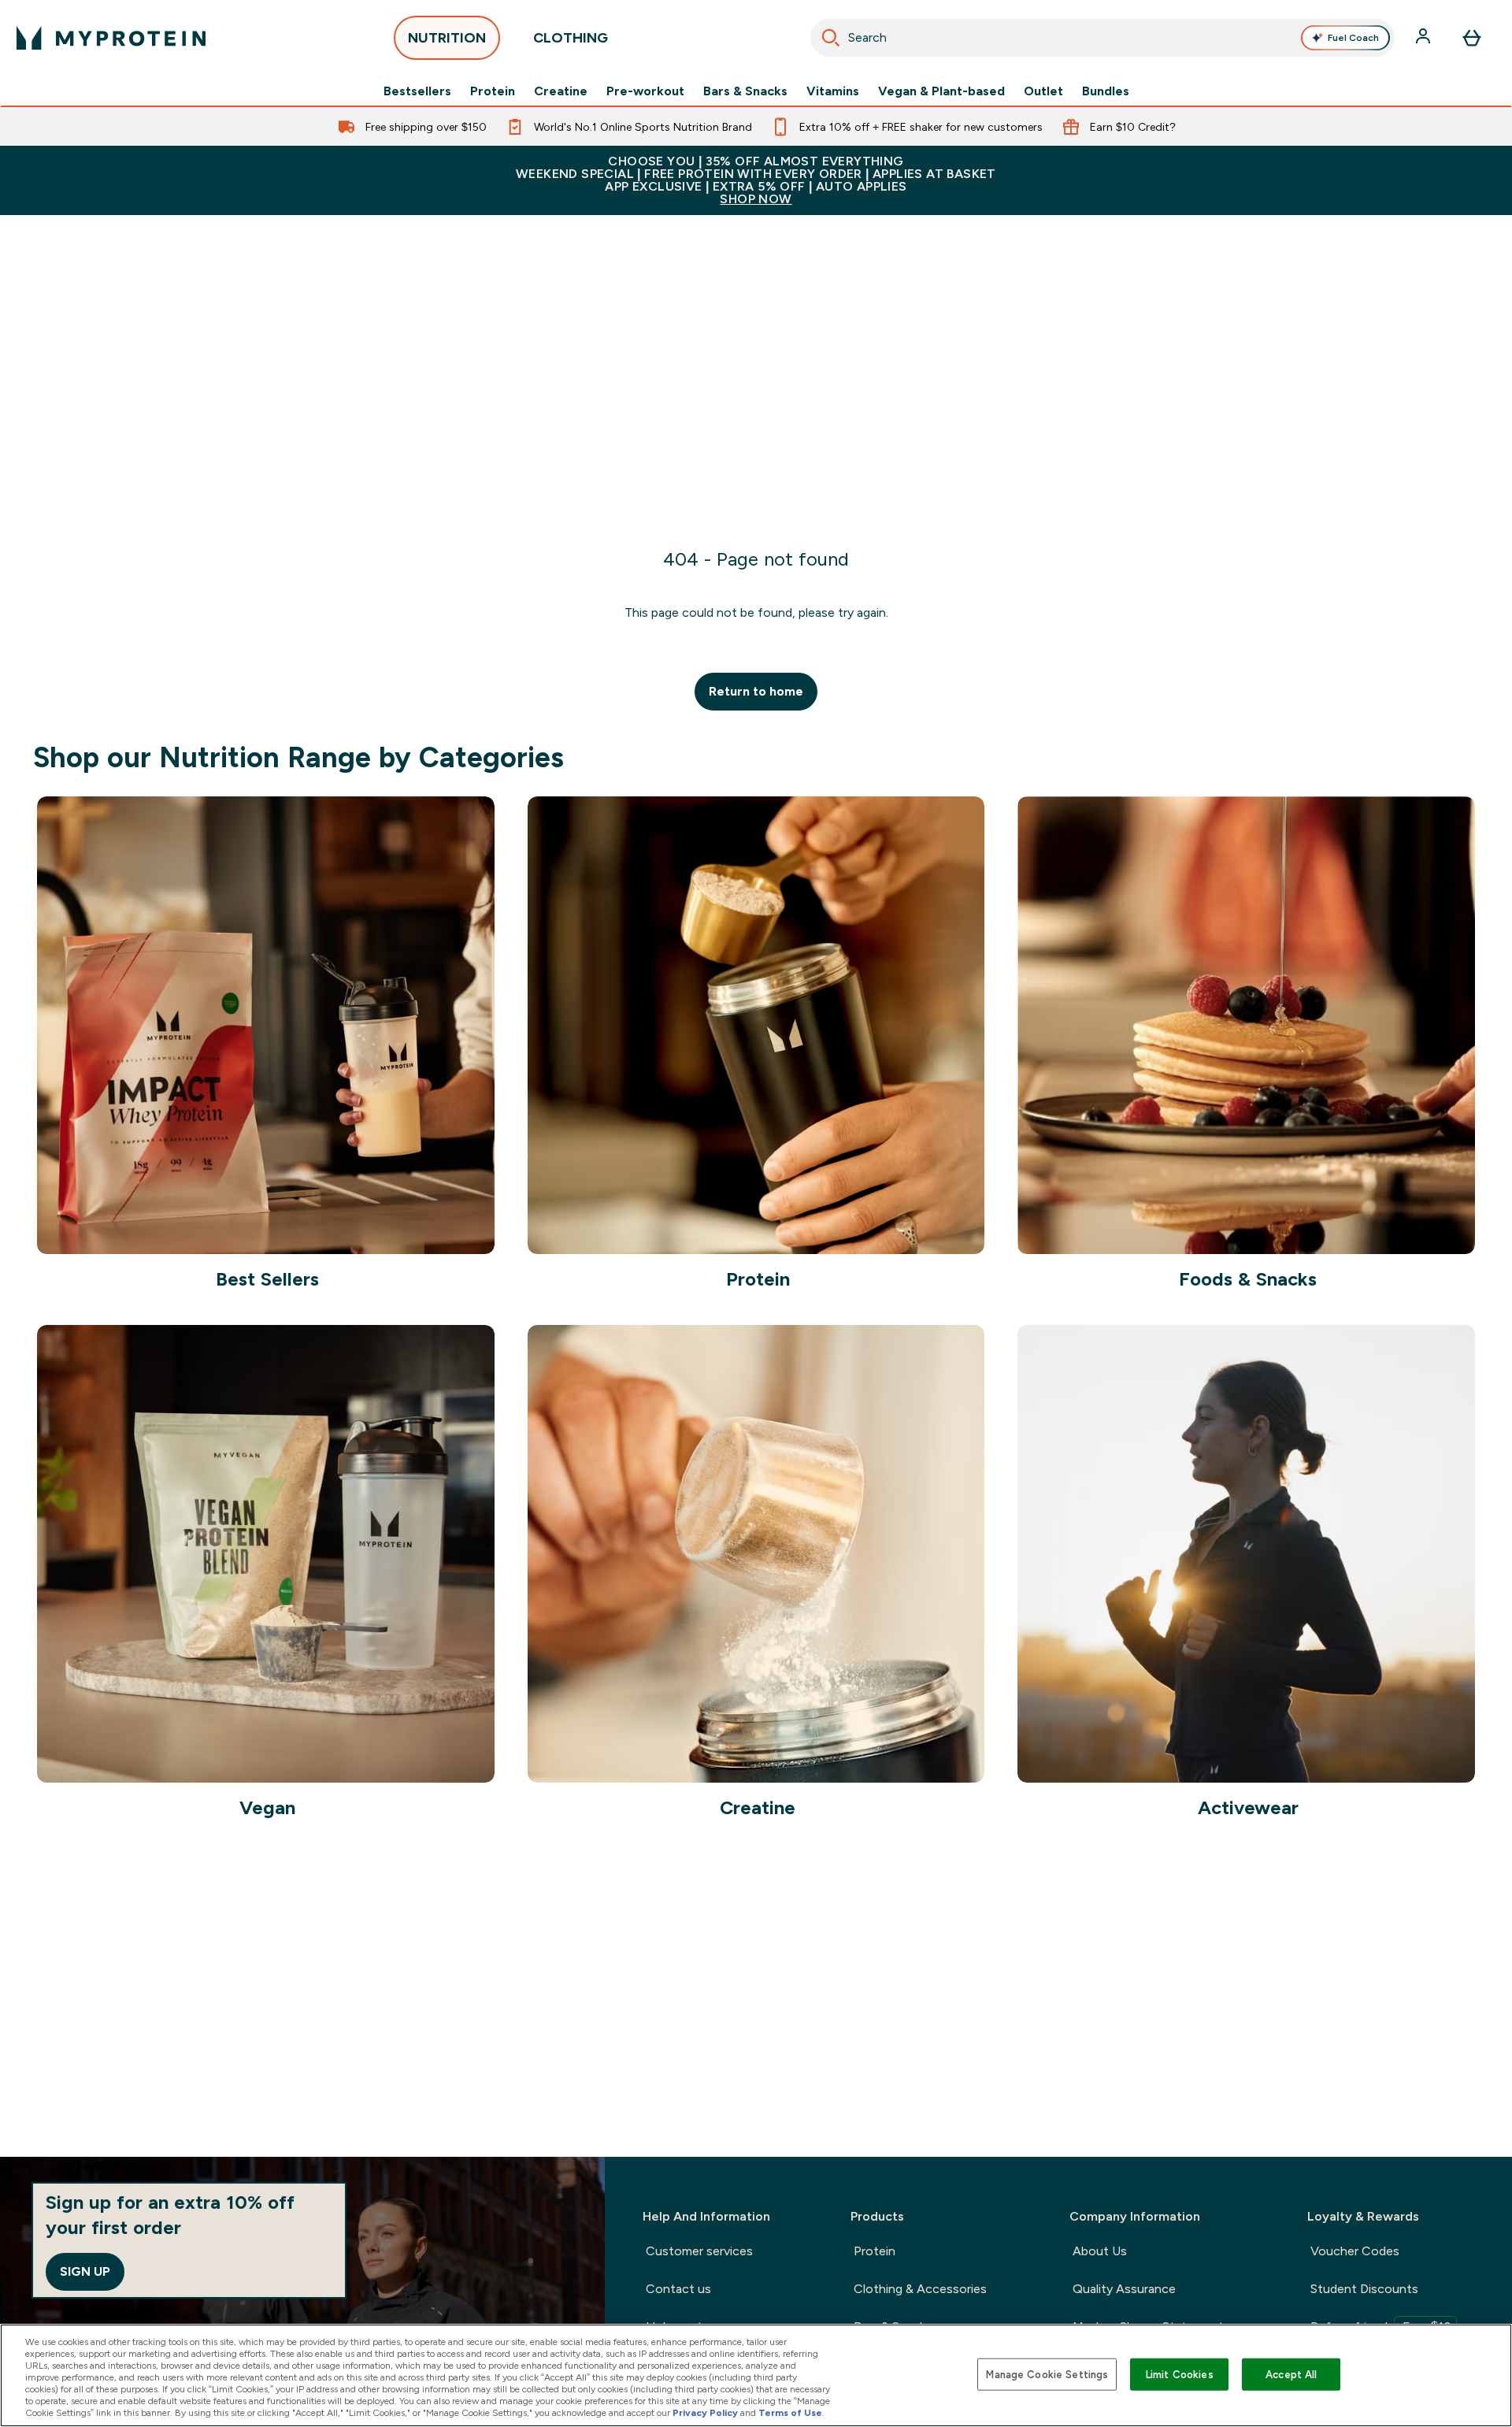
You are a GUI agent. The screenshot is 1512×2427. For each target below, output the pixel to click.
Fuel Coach (1353, 38)
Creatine (561, 91)
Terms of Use (790, 2413)
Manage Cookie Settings (1047, 2374)
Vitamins (833, 91)
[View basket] (1472, 38)
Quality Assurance (1124, 2289)
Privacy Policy (705, 2413)
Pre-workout (645, 91)
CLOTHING (571, 38)
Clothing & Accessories (920, 2289)
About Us (1100, 2251)
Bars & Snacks (745, 91)
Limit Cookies (1180, 2374)
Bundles (1106, 91)
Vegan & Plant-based (941, 91)
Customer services (699, 2251)
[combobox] (1102, 38)
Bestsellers (417, 91)
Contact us (678, 2289)
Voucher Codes (1355, 2251)
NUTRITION (447, 38)
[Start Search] (831, 38)
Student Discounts (1364, 2289)
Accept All (1291, 2374)
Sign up (85, 2271)
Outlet (1043, 91)
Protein (493, 91)
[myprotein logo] (111, 38)
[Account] (1425, 38)
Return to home (756, 691)
